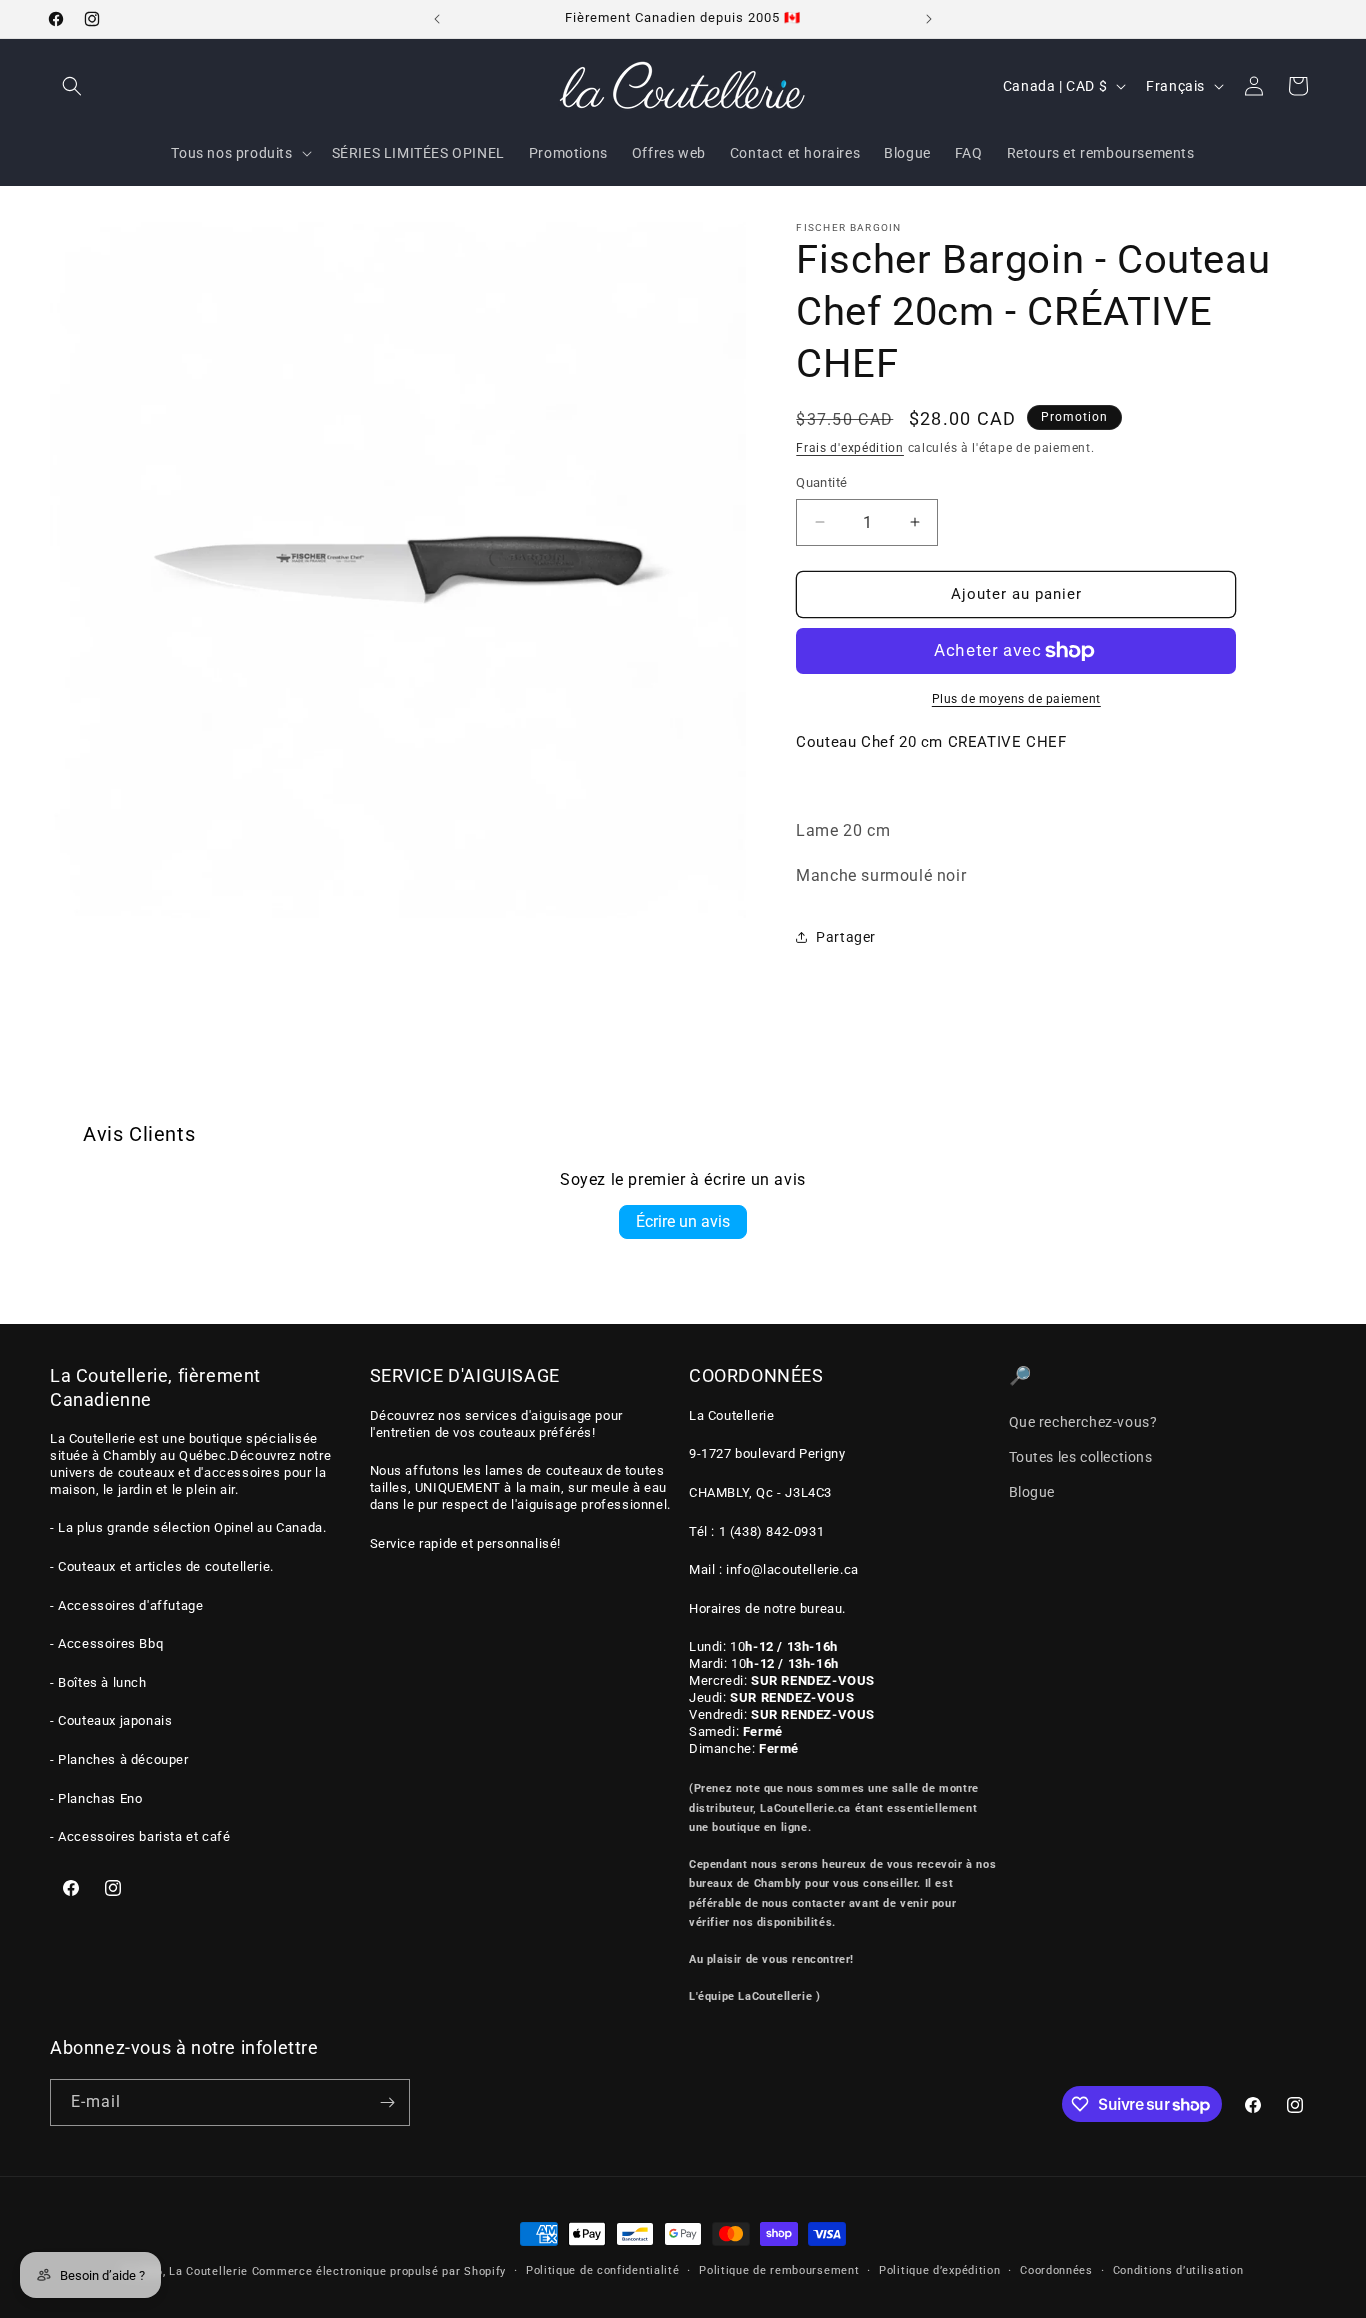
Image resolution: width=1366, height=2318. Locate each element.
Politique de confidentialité (603, 2270)
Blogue (1032, 1492)
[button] (72, 86)
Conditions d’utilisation (1178, 2270)
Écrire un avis (683, 1221)
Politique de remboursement (779, 2270)
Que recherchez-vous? (1083, 1421)
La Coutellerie (208, 2271)
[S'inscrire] (387, 2102)
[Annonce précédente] (437, 19)
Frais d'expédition (850, 448)
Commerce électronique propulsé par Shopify (379, 2271)
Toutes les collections (1081, 1456)
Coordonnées (1056, 2270)
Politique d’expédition (939, 2270)
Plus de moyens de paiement (1016, 699)
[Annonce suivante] (929, 19)
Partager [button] (846, 937)
